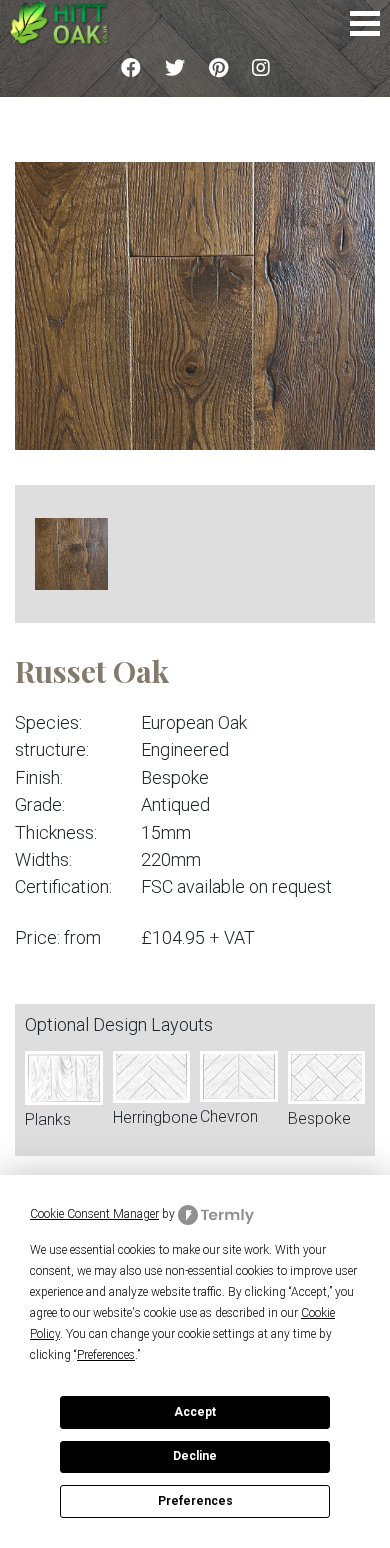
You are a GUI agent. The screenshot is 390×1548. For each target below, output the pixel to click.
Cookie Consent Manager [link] (94, 1214)
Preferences (195, 1501)
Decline (195, 1456)
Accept (195, 1412)
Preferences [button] (106, 1355)
